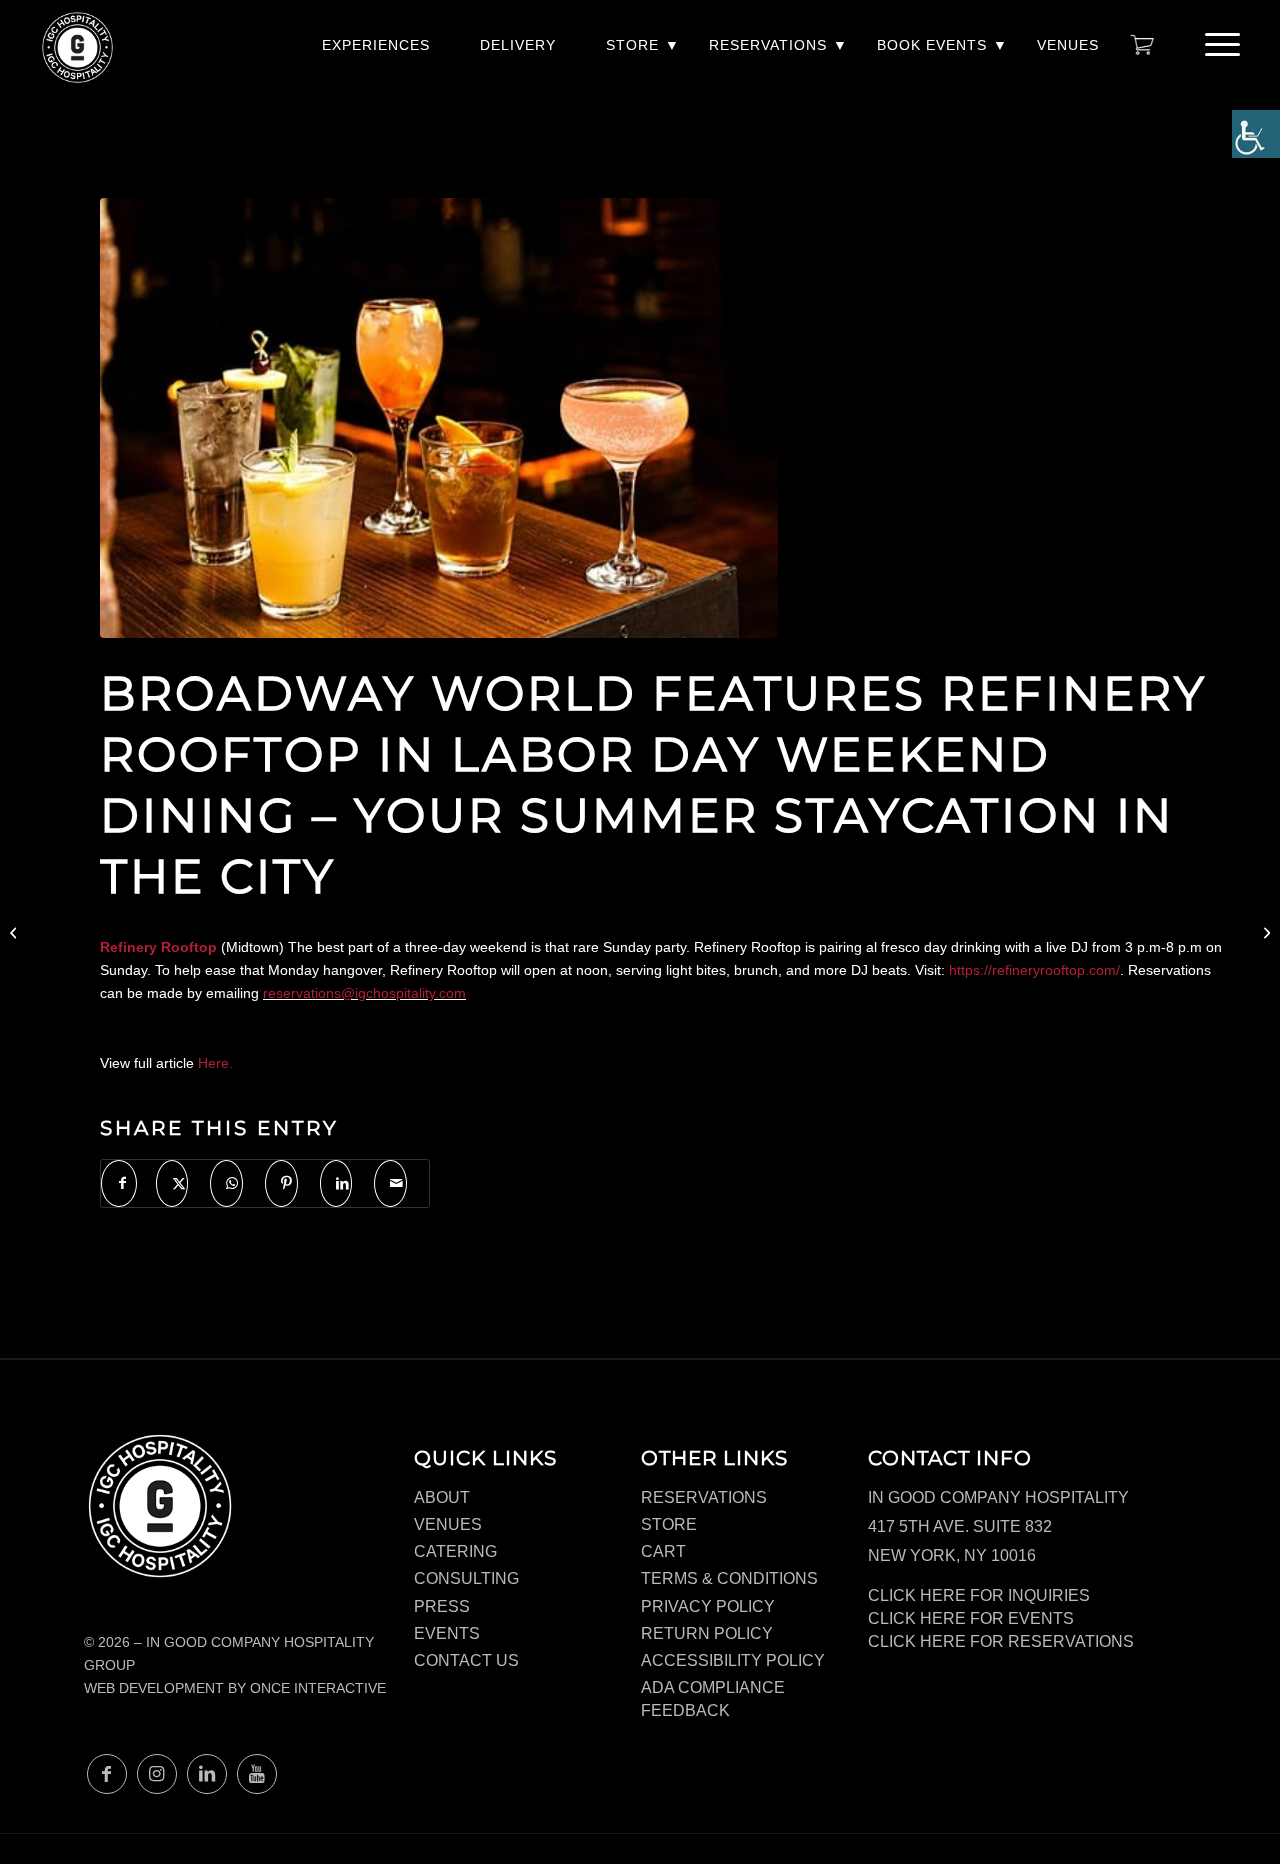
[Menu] (1216, 45)
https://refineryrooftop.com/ (1034, 970)
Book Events (932, 45)
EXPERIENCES (376, 45)
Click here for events (971, 1618)
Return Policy (707, 1633)
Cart (663, 1551)
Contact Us (466, 1660)
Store (632, 45)
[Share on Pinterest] (281, 1183)
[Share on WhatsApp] (226, 1183)
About (442, 1497)
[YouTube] (257, 1774)
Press (442, 1606)
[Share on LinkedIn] (336, 1183)
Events (447, 1633)
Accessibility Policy (733, 1660)
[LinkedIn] (207, 1774)
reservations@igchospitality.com (364, 993)
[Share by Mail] (390, 1183)
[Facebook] (107, 1774)
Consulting (466, 1578)
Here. (215, 1063)
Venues (1068, 45)
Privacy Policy (708, 1606)
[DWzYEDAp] (439, 418)
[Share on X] (172, 1183)
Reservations (768, 45)
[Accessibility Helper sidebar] (1256, 134)
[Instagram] (157, 1774)
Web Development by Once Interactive (235, 1688)
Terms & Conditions (729, 1578)
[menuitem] (376, 55)
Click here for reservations (1001, 1641)
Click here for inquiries (979, 1595)
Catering (455, 1551)
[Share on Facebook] (119, 1183)
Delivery (518, 45)
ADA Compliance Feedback (713, 1699)
